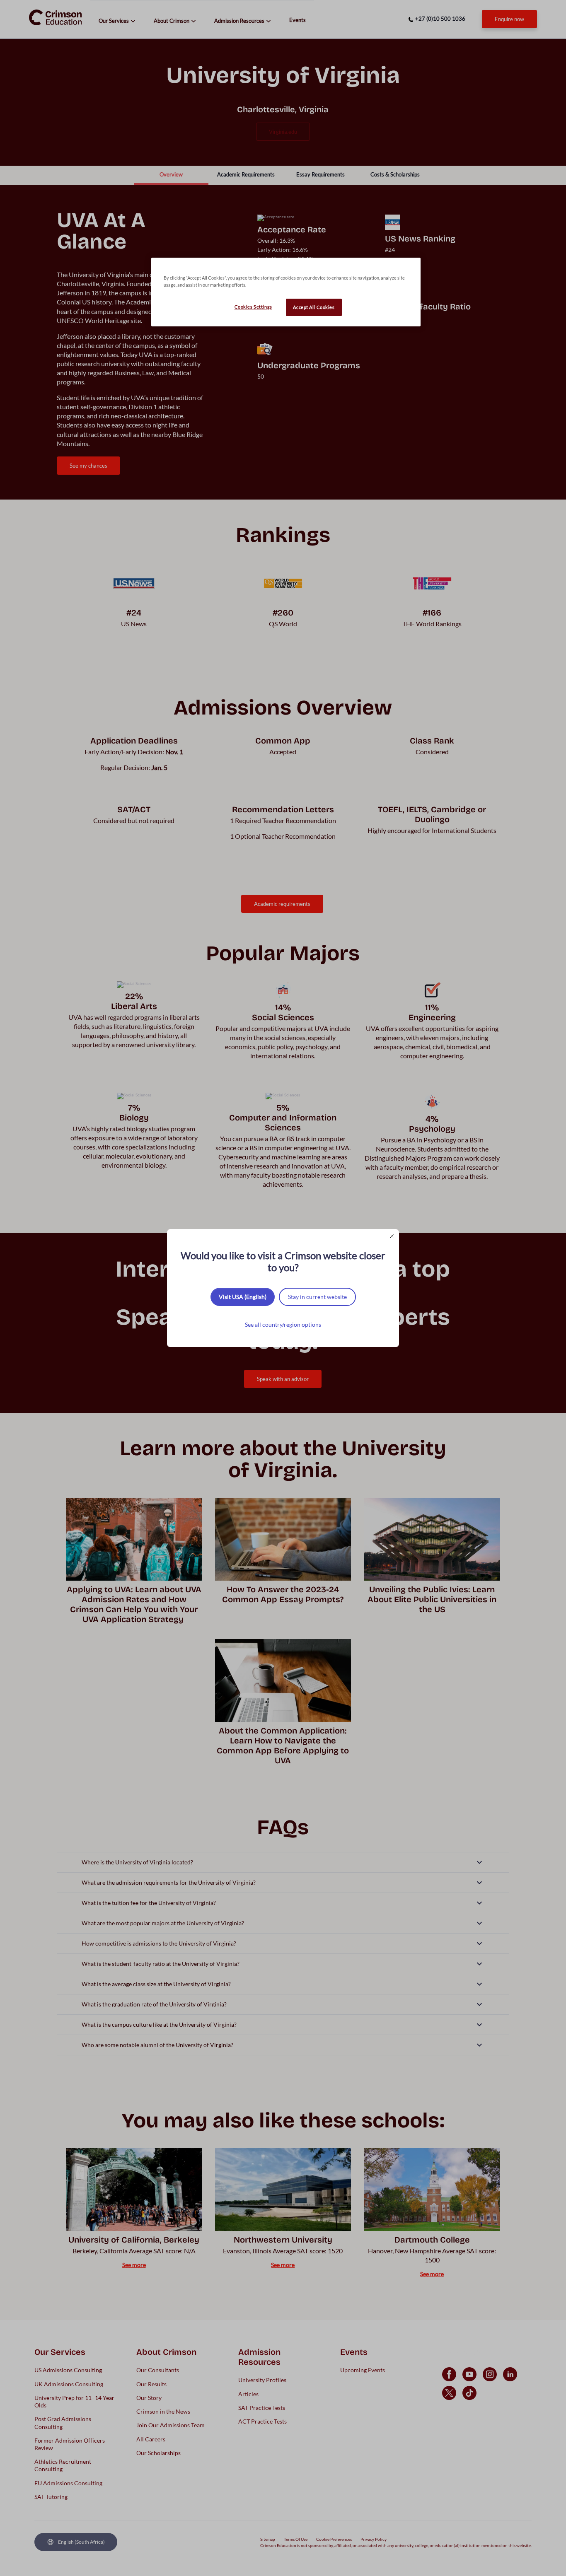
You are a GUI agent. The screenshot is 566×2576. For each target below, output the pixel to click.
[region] (286, 292)
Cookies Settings (253, 307)
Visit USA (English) (243, 1297)
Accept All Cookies (314, 307)
